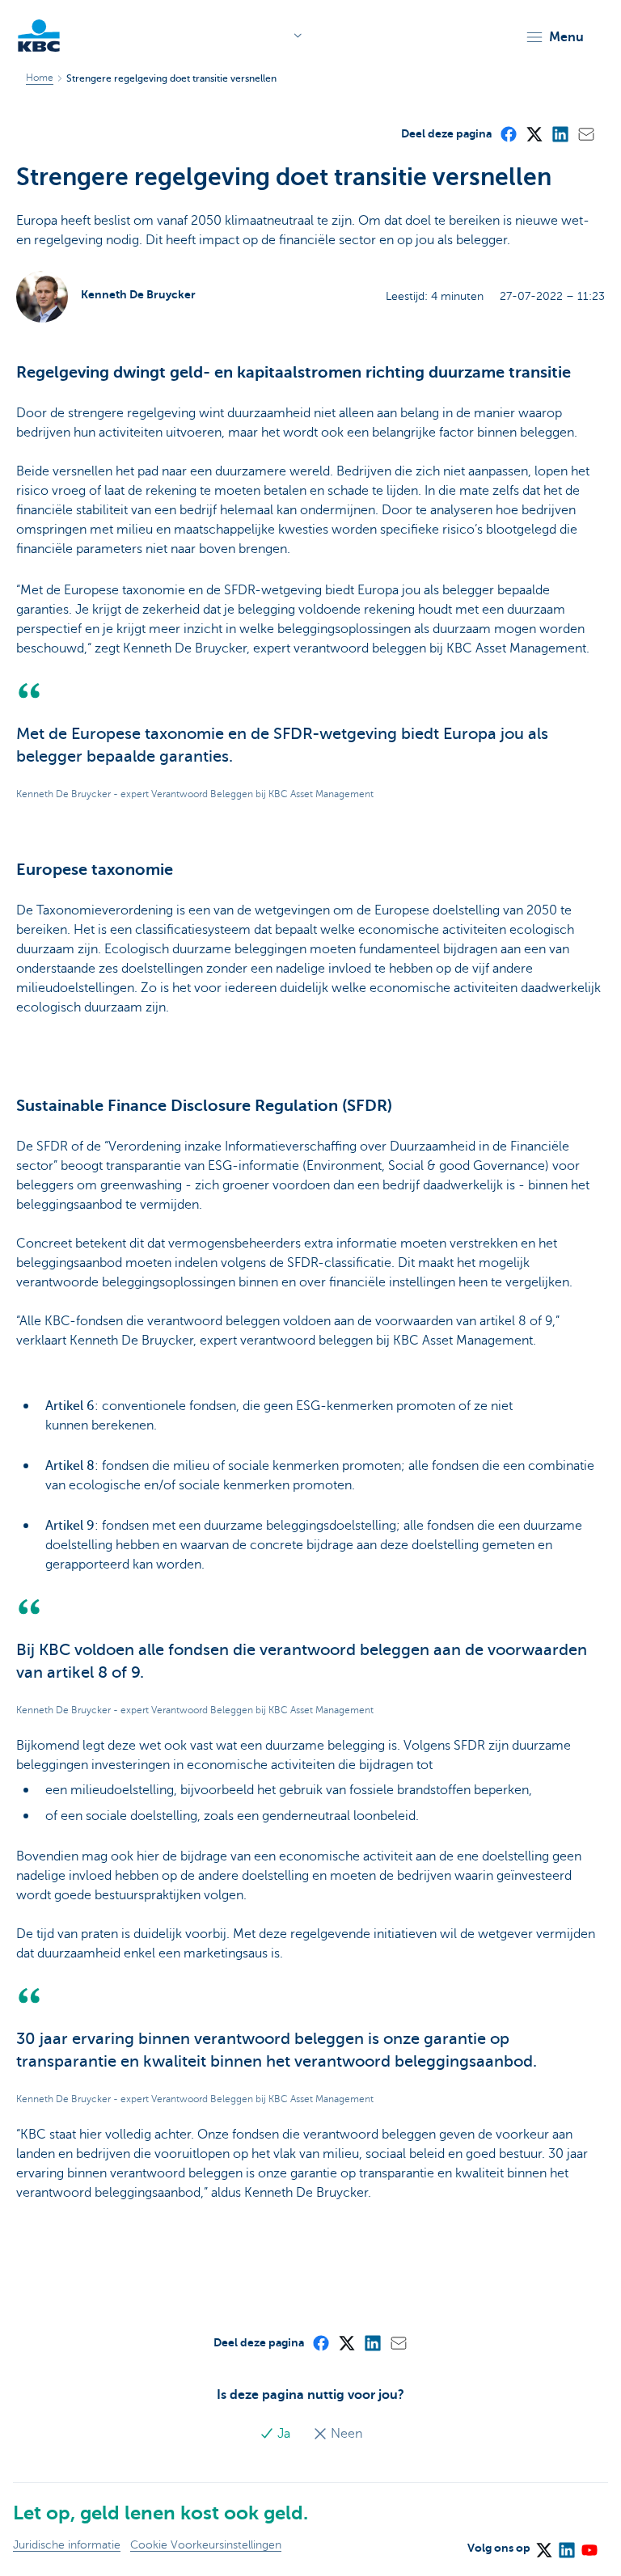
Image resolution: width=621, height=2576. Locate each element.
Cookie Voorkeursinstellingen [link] (206, 2545)
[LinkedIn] (560, 133)
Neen (345, 2434)
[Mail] (585, 133)
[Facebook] (508, 133)
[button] (554, 37)
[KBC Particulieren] (39, 36)
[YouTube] (589, 2545)
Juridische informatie (67, 2545)
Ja (284, 2434)
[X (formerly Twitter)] (534, 133)
